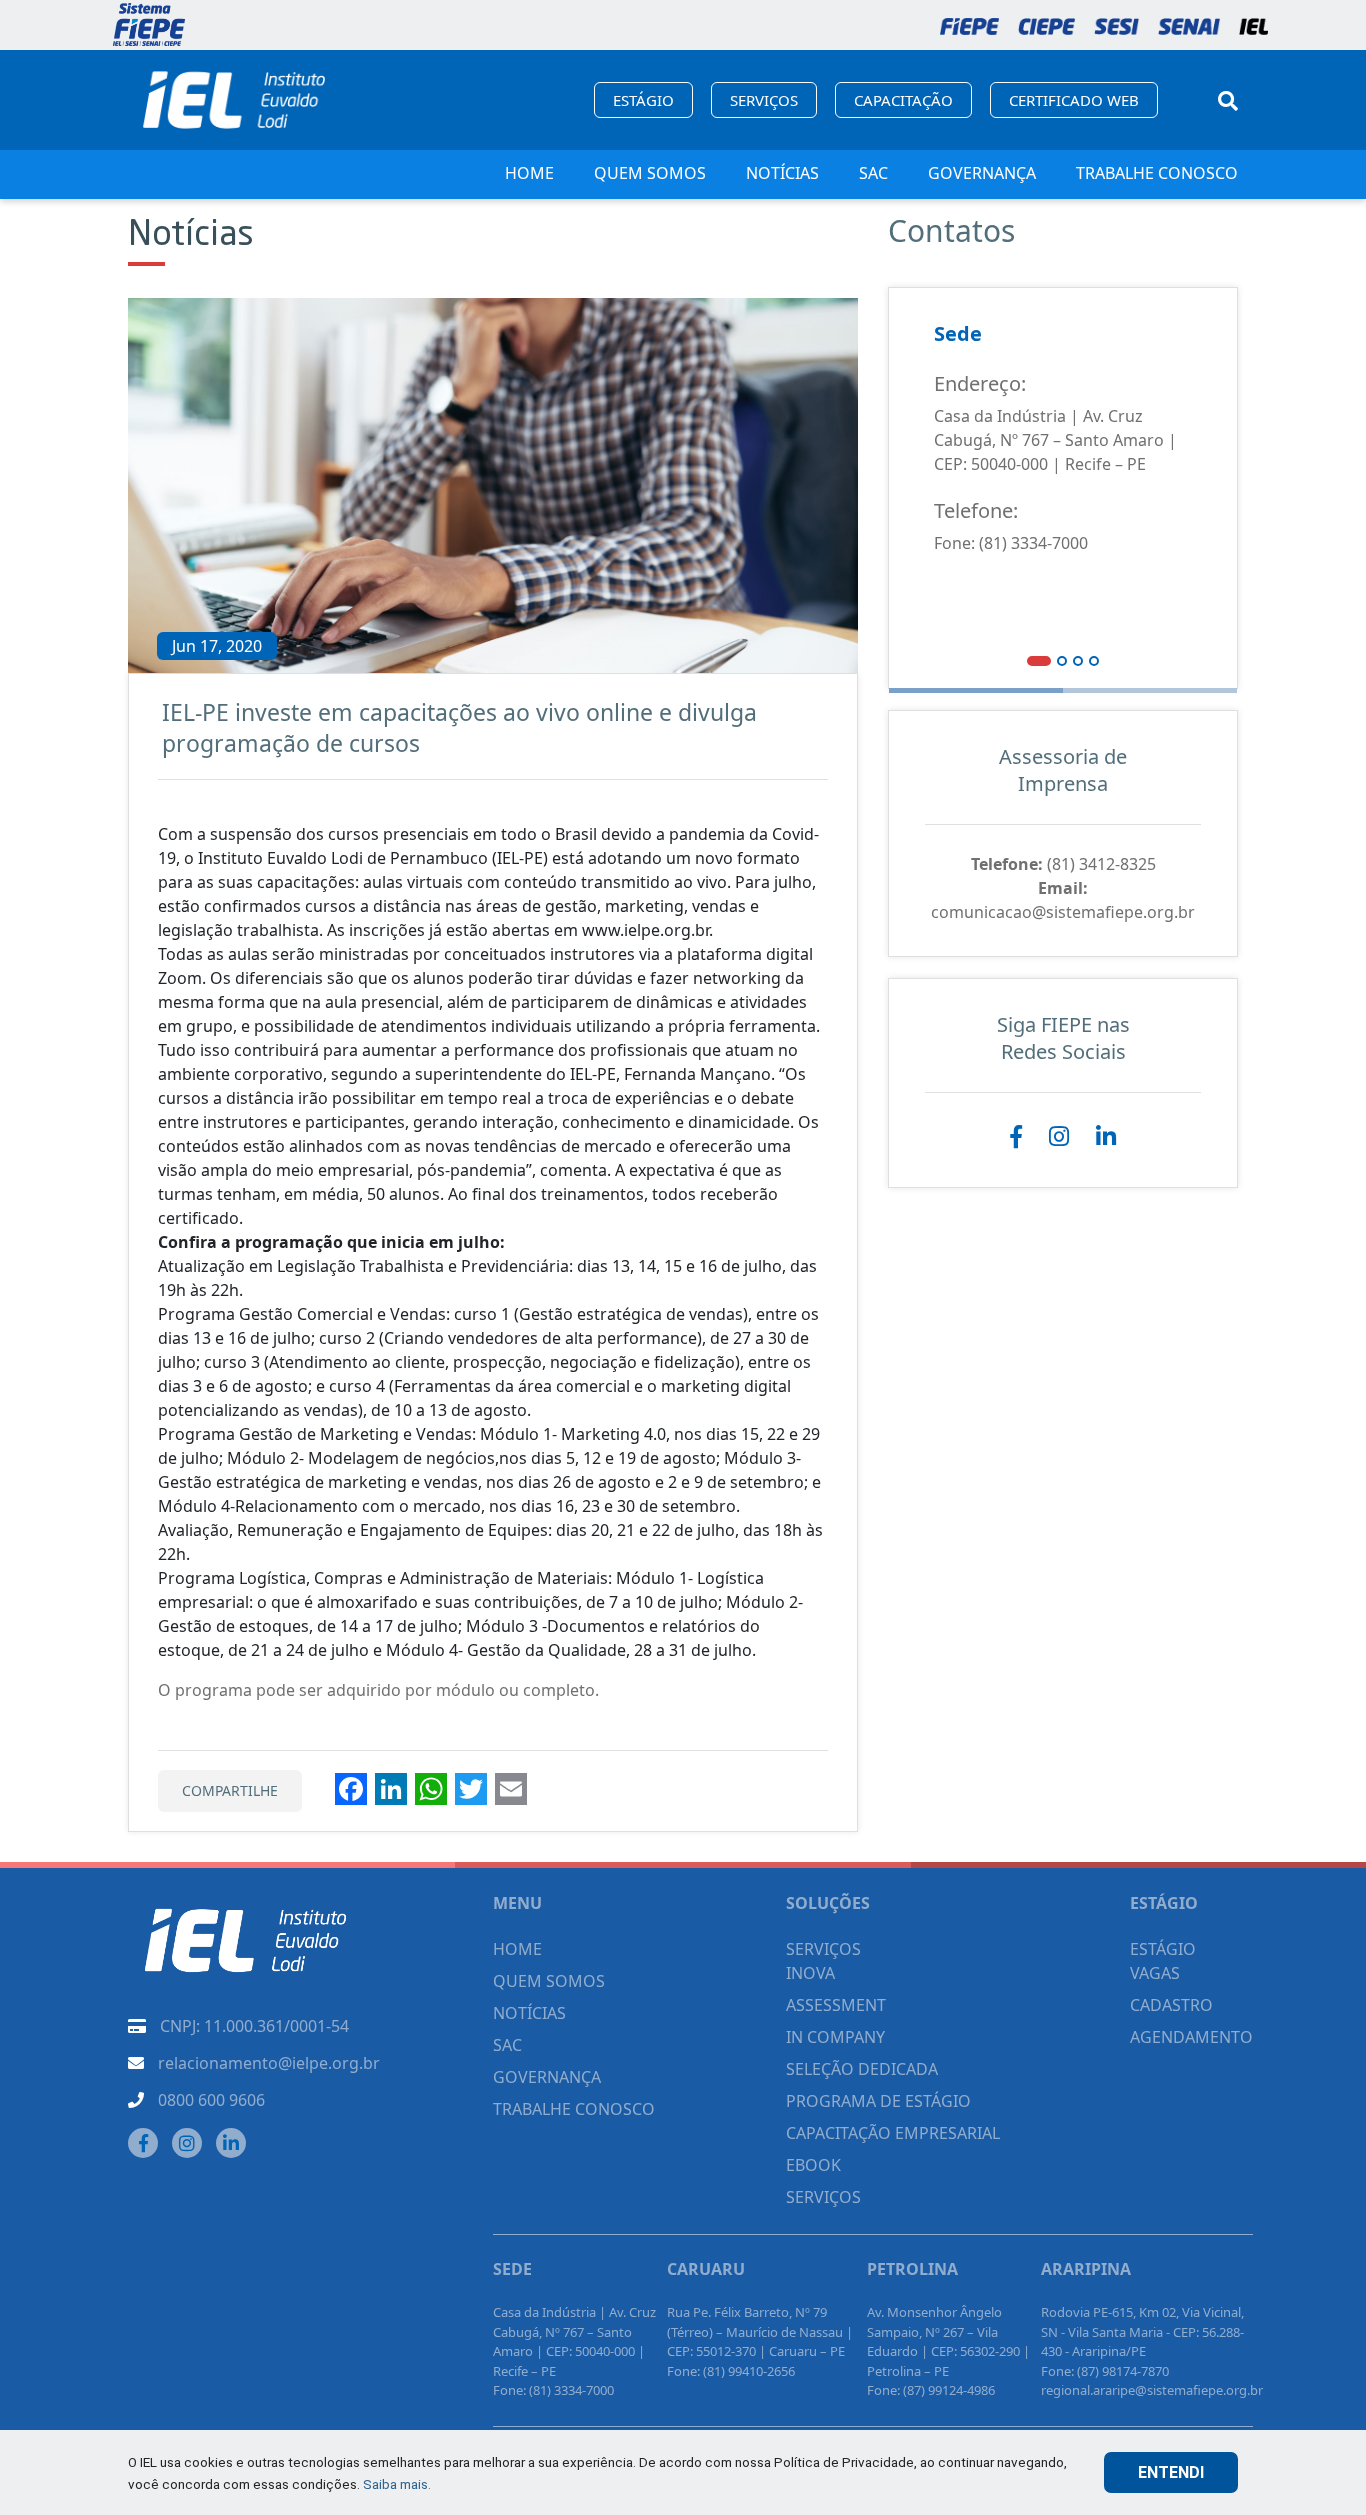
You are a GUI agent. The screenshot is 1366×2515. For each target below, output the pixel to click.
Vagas (1155, 1973)
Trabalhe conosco (1157, 173)
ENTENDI (1171, 2472)
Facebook (1016, 1137)
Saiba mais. (397, 2484)
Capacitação (903, 100)
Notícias (782, 173)
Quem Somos (650, 173)
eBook (813, 2165)
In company (835, 2037)
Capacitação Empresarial (893, 2133)
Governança (982, 173)
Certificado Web (1074, 100)
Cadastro (1171, 2005)
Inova (810, 1973)
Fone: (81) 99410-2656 (731, 2371)
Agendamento (1191, 2037)
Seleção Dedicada (862, 2069)
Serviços (764, 100)
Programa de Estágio (878, 2101)
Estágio (643, 100)
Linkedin (1106, 1137)
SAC (873, 173)
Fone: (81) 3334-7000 (1011, 543)
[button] (1039, 660)
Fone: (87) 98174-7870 (1105, 2371)
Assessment (836, 2005)
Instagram (1059, 1137)
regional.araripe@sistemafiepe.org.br (1152, 2390)
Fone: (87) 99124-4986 (931, 2390)
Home (529, 173)
